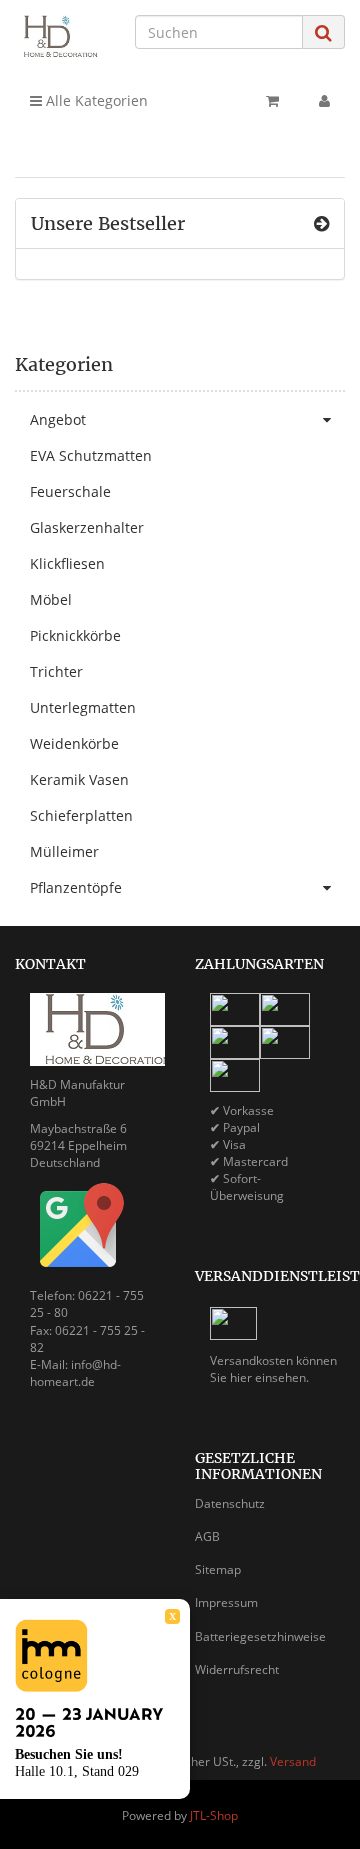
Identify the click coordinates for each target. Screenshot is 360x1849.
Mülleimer (64, 851)
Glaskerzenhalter (87, 527)
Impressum (226, 1602)
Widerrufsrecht (237, 1669)
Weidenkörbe (74, 743)
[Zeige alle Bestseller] (321, 224)
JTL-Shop (214, 1815)
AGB (207, 1536)
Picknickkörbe (75, 635)
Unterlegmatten (83, 707)
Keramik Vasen (79, 779)
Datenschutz (230, 1503)
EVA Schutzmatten (91, 455)
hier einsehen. (269, 1377)
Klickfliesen (67, 563)
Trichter (56, 671)
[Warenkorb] (272, 101)
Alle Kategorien (95, 100)
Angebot (58, 419)
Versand (293, 1761)
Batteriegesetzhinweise (260, 1636)
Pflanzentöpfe (76, 887)
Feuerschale (70, 491)
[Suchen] (323, 32)
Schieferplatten (81, 815)
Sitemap (218, 1569)
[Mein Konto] (324, 101)
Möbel (51, 599)
